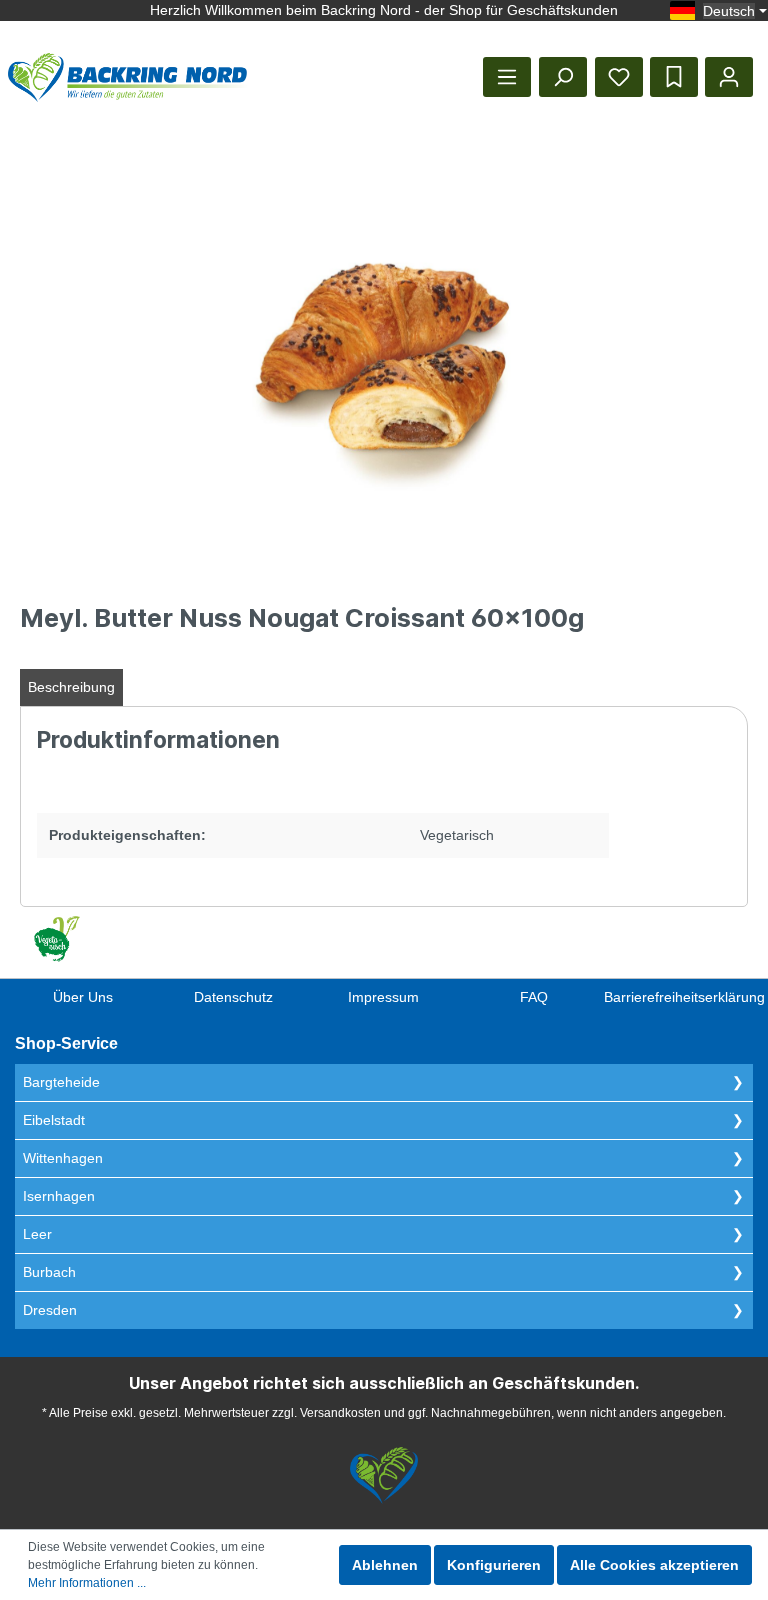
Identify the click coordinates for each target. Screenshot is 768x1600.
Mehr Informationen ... (87, 1583)
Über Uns (83, 997)
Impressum (383, 997)
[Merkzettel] (619, 77)
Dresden (50, 1310)
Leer (37, 1234)
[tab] (71, 687)
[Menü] (507, 77)
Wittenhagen (63, 1158)
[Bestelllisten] (674, 77)
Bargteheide (61, 1082)
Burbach (49, 1272)
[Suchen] (563, 77)
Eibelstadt (54, 1120)
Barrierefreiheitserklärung (684, 997)
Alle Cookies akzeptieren (654, 1565)
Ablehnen (385, 1565)
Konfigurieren (494, 1565)
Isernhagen (59, 1196)
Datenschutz (233, 997)
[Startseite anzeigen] (128, 77)
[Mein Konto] (729, 77)
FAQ (534, 997)
